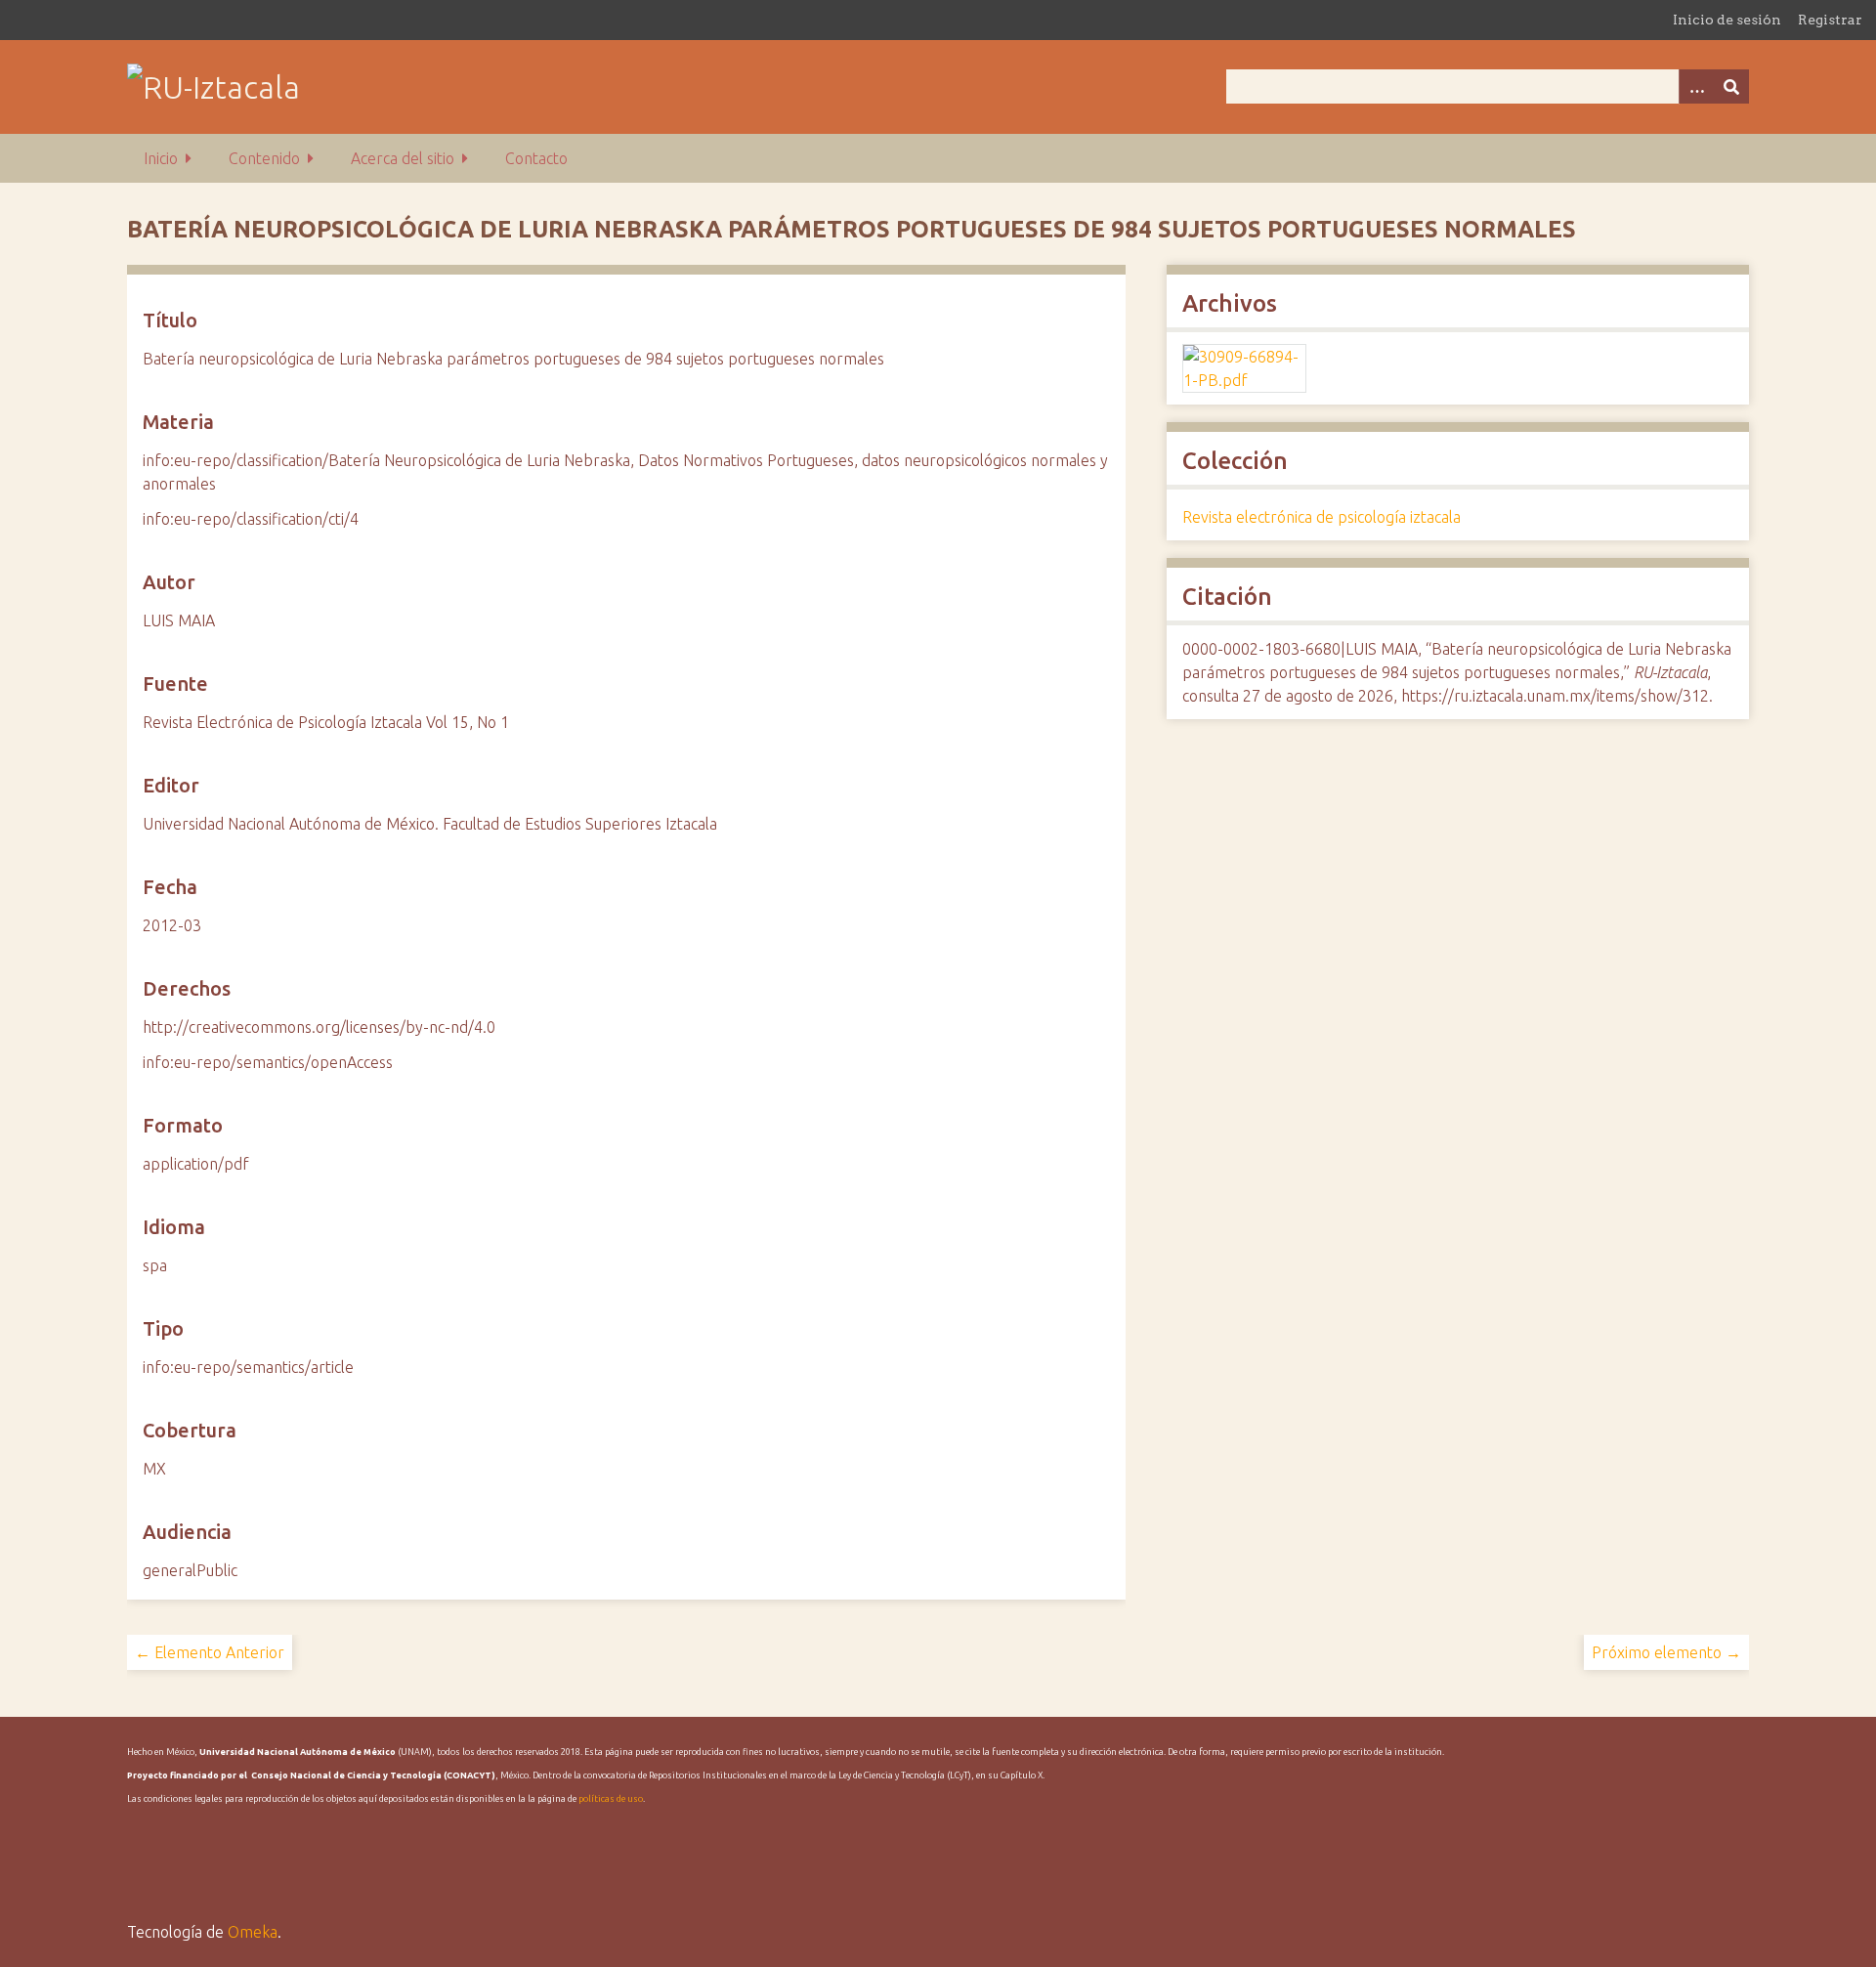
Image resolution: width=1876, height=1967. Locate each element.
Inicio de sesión (1727, 20)
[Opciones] (1696, 86)
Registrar (1830, 20)
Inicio (161, 158)
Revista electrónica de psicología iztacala (1322, 517)
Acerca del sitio (403, 158)
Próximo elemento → (1666, 1652)
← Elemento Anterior (210, 1652)
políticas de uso (611, 1799)
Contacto (536, 158)
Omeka (253, 1932)
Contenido (264, 158)
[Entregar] (1731, 86)
